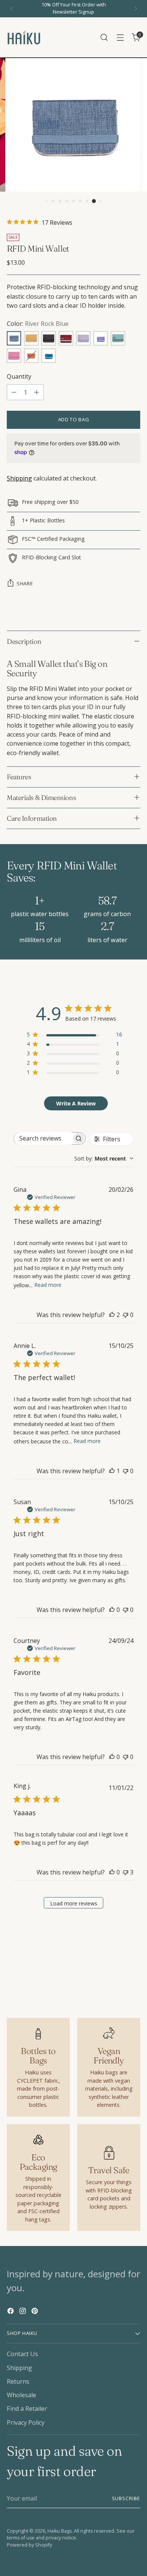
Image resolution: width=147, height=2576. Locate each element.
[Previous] (11, 9)
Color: (38, 324)
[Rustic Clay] (31, 356)
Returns (18, 2381)
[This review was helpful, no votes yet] (112, 1610)
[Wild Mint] (118, 338)
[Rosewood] (66, 338)
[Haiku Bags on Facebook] (11, 2312)
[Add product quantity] (37, 392)
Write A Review (76, 1103)
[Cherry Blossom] (14, 356)
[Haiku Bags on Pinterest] (35, 2312)
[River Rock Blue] (14, 338)
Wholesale (21, 2395)
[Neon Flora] (49, 356)
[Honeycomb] (31, 338)
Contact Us (22, 2354)
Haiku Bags (60, 2531)
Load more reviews (74, 1903)
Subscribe (126, 2498)
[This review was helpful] (112, 1315)
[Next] (136, 9)
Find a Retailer (27, 2409)
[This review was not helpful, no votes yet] (126, 1315)
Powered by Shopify (29, 2545)
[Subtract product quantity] (14, 392)
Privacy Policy (26, 2422)
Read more (48, 1285)
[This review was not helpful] (126, 1872)
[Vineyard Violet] (101, 338)
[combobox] (104, 1158)
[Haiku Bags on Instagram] (23, 2312)
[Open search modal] (104, 38)
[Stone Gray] (83, 338)
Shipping (19, 478)
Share (25, 583)
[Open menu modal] (120, 38)
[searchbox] (43, 1138)
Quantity (19, 376)
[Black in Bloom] (49, 338)
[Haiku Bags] (24, 37)
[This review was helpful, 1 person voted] (112, 1471)
